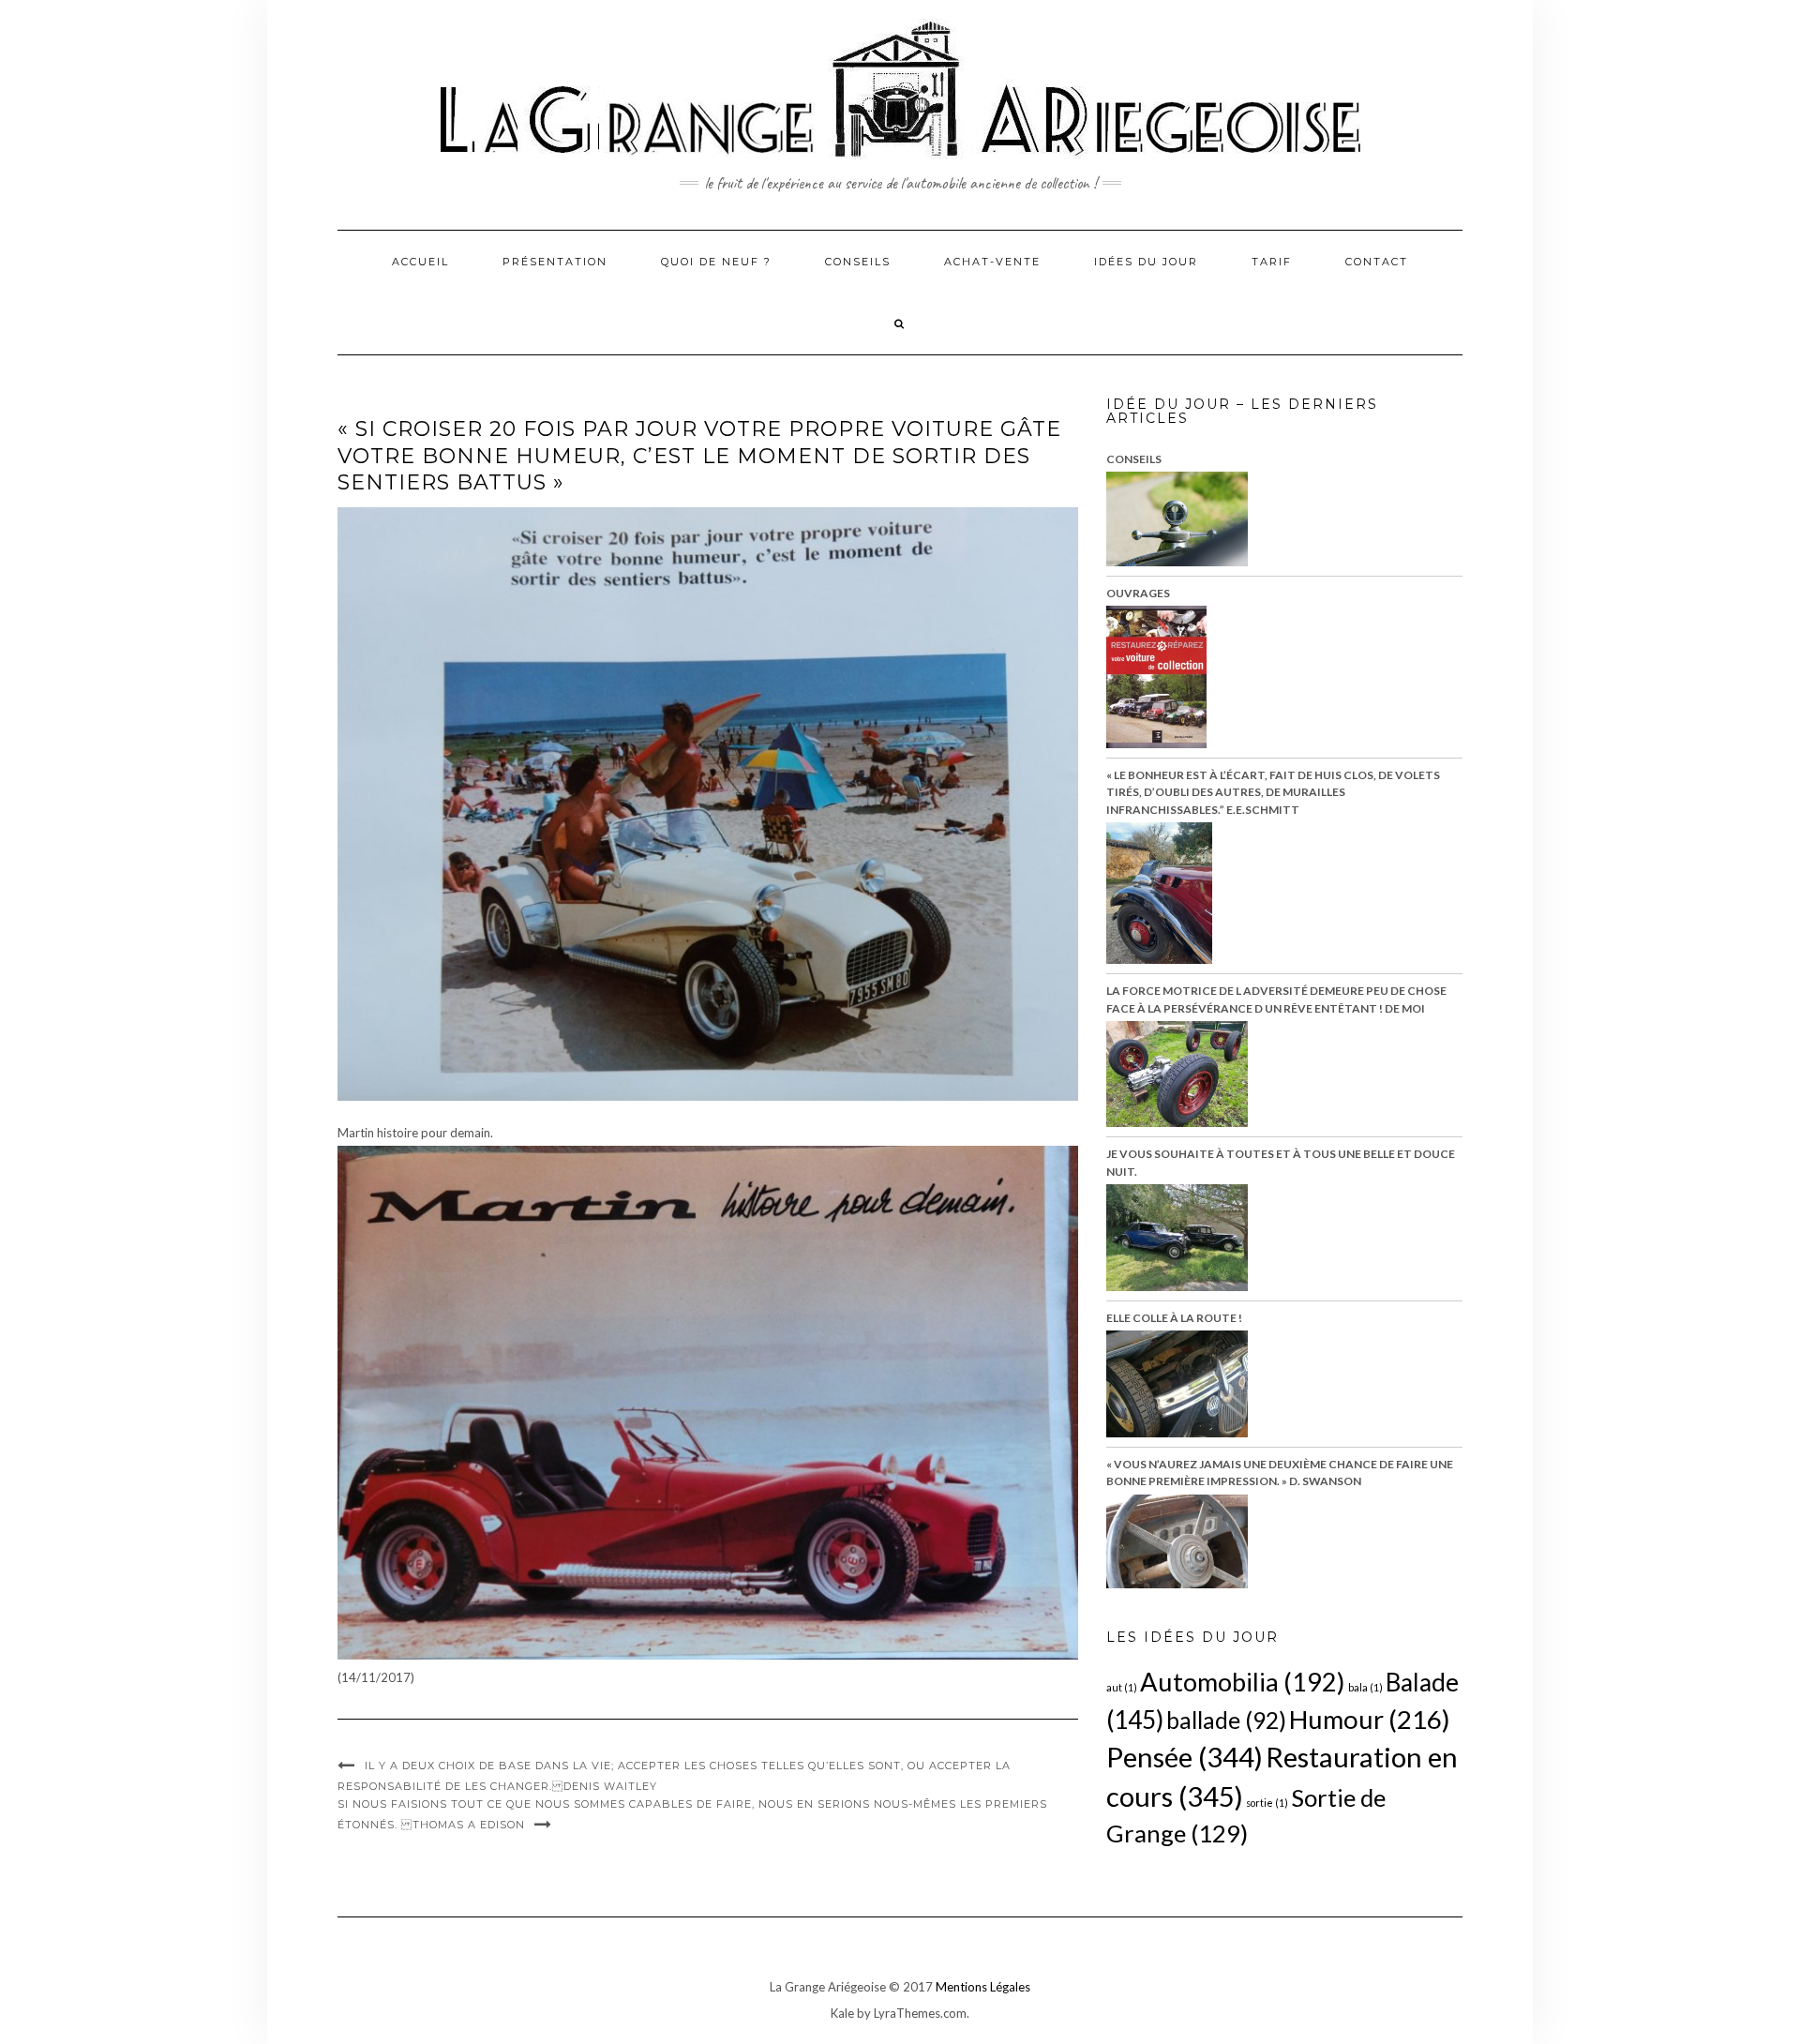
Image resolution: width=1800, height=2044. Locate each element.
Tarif (1272, 262)
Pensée (1185, 1757)
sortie (1267, 1803)
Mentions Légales (983, 1987)
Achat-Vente (992, 262)
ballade (1226, 1720)
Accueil (420, 262)
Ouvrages (1138, 593)
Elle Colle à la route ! (1174, 1318)
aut (1122, 1687)
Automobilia (1243, 1682)
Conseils (858, 262)
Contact (1377, 262)
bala (1365, 1687)
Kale (842, 2013)
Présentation (555, 262)
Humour (1370, 1719)
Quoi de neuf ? (716, 262)
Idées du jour (1146, 262)
